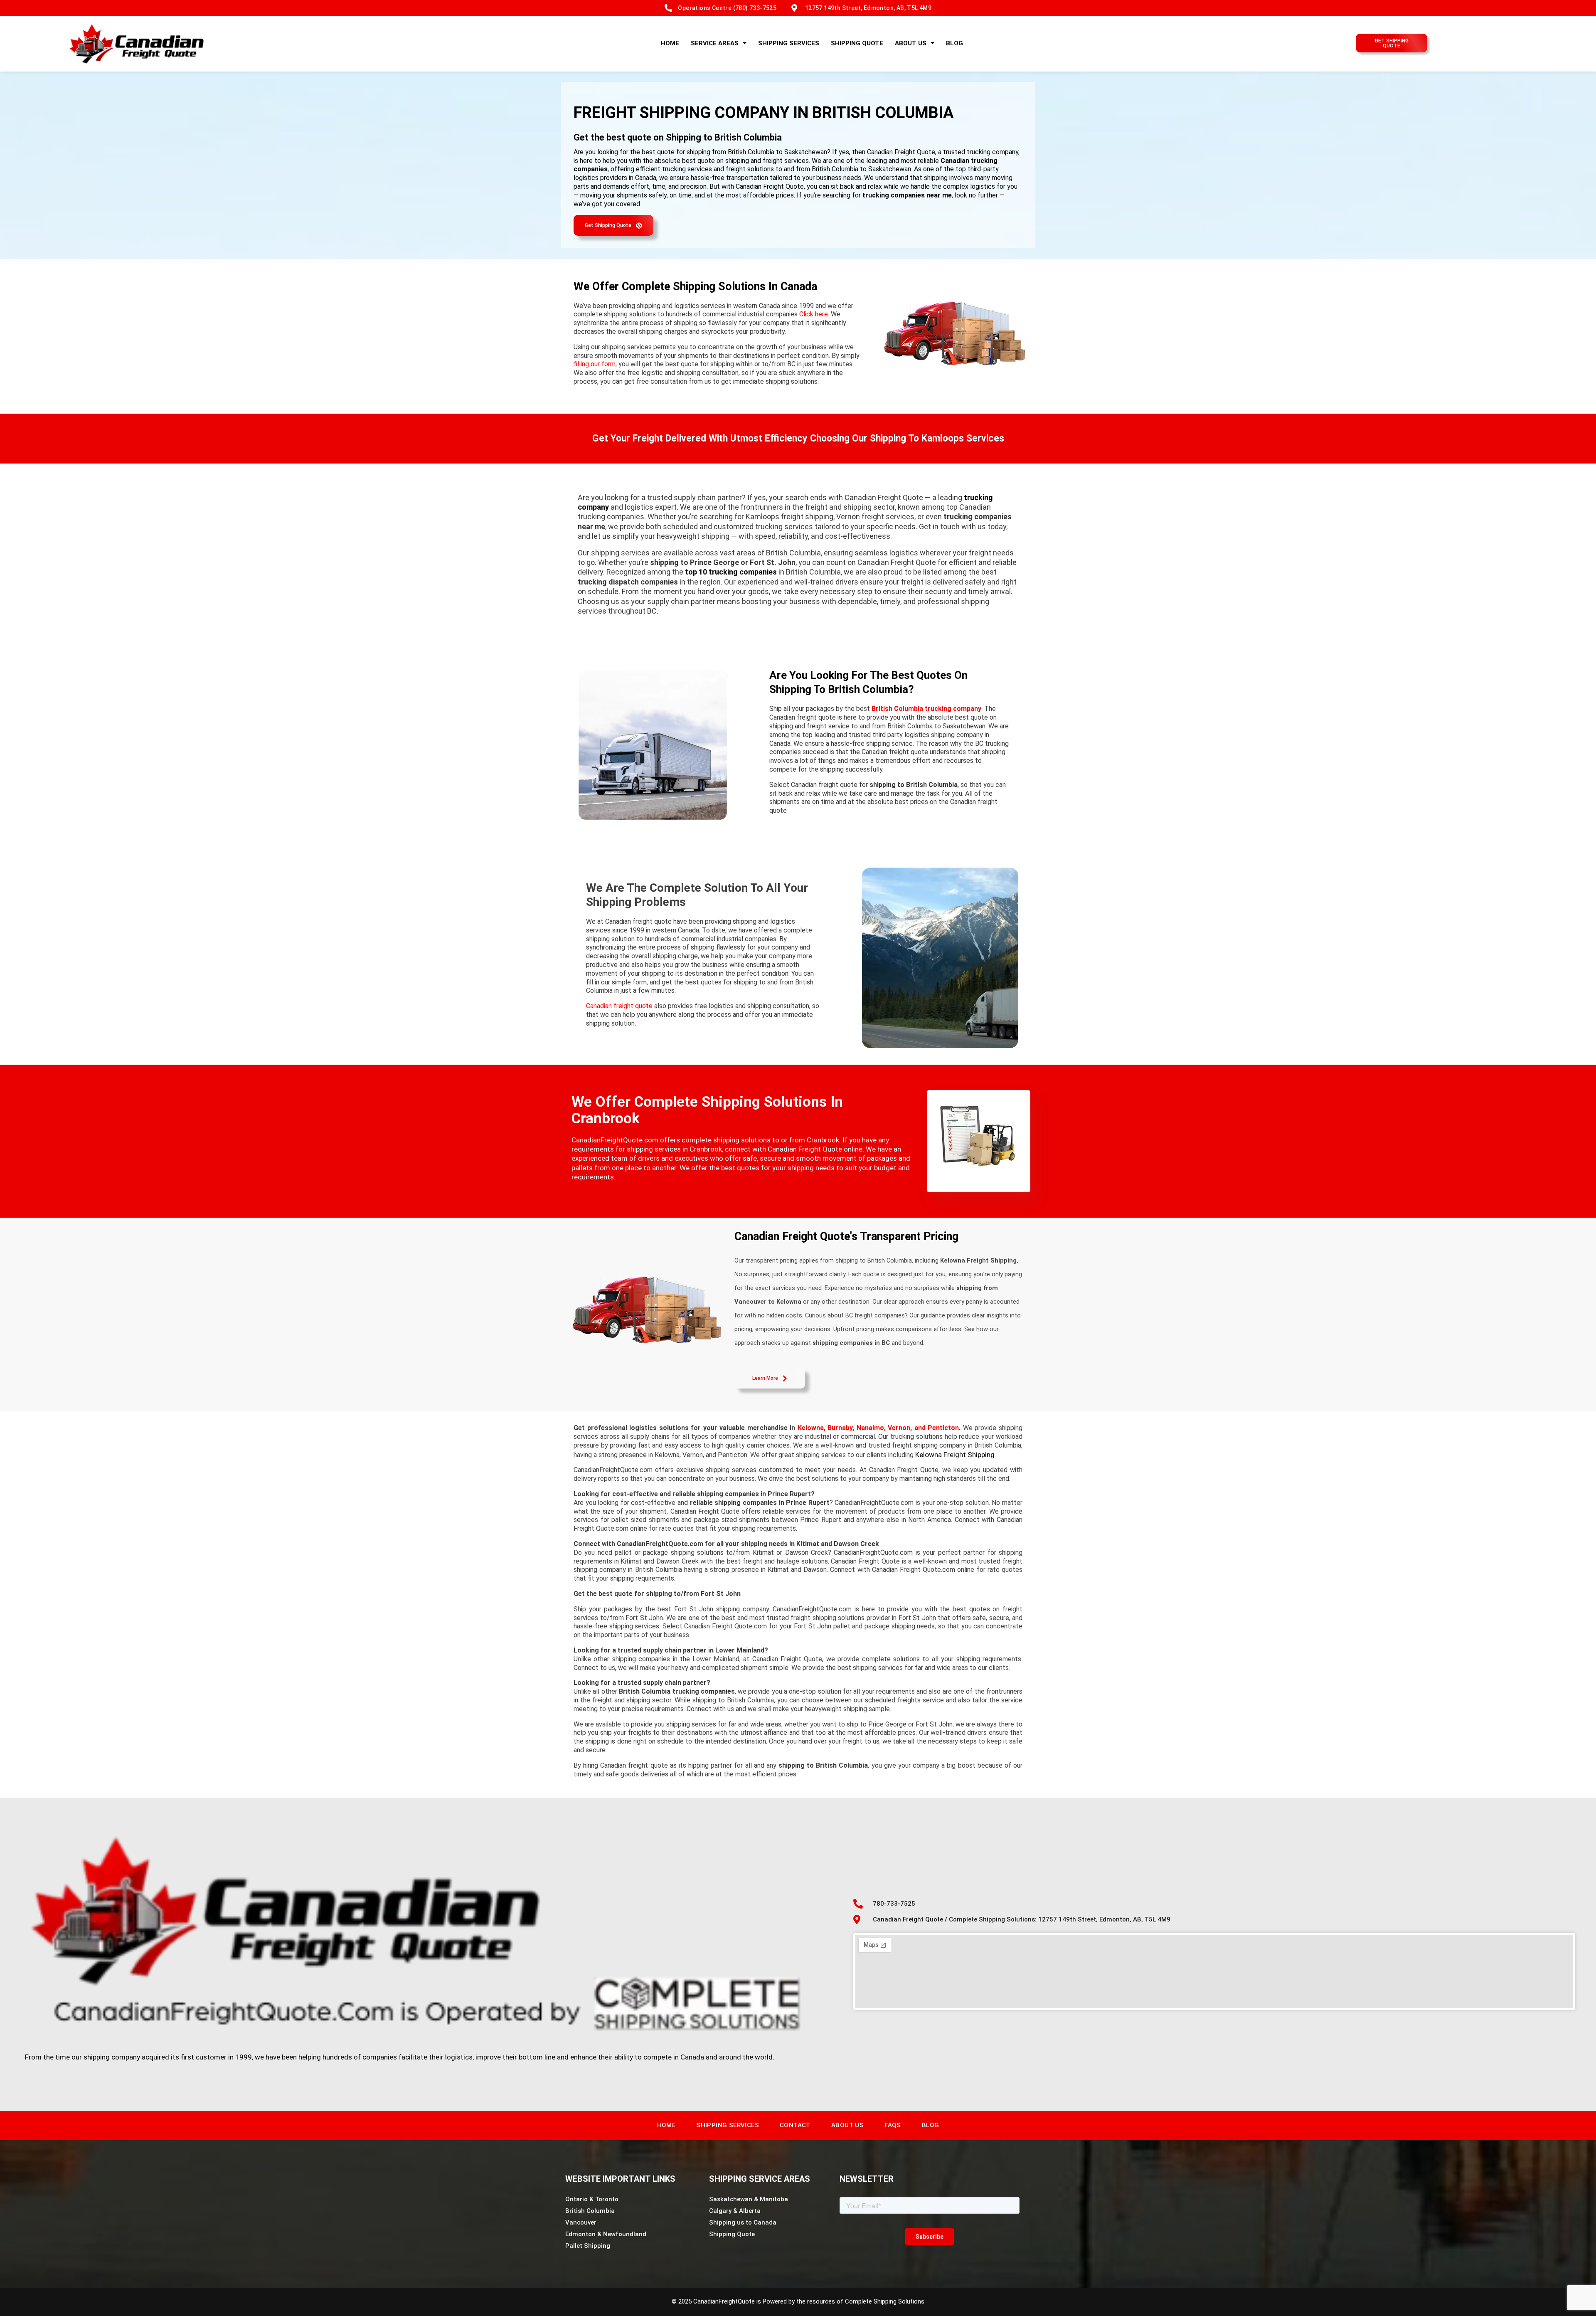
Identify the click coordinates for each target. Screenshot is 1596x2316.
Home (670, 43)
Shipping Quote (857, 43)
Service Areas (715, 43)
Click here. (814, 314)
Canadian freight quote (619, 1006)
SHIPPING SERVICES (789, 43)
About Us (911, 43)
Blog (954, 43)
